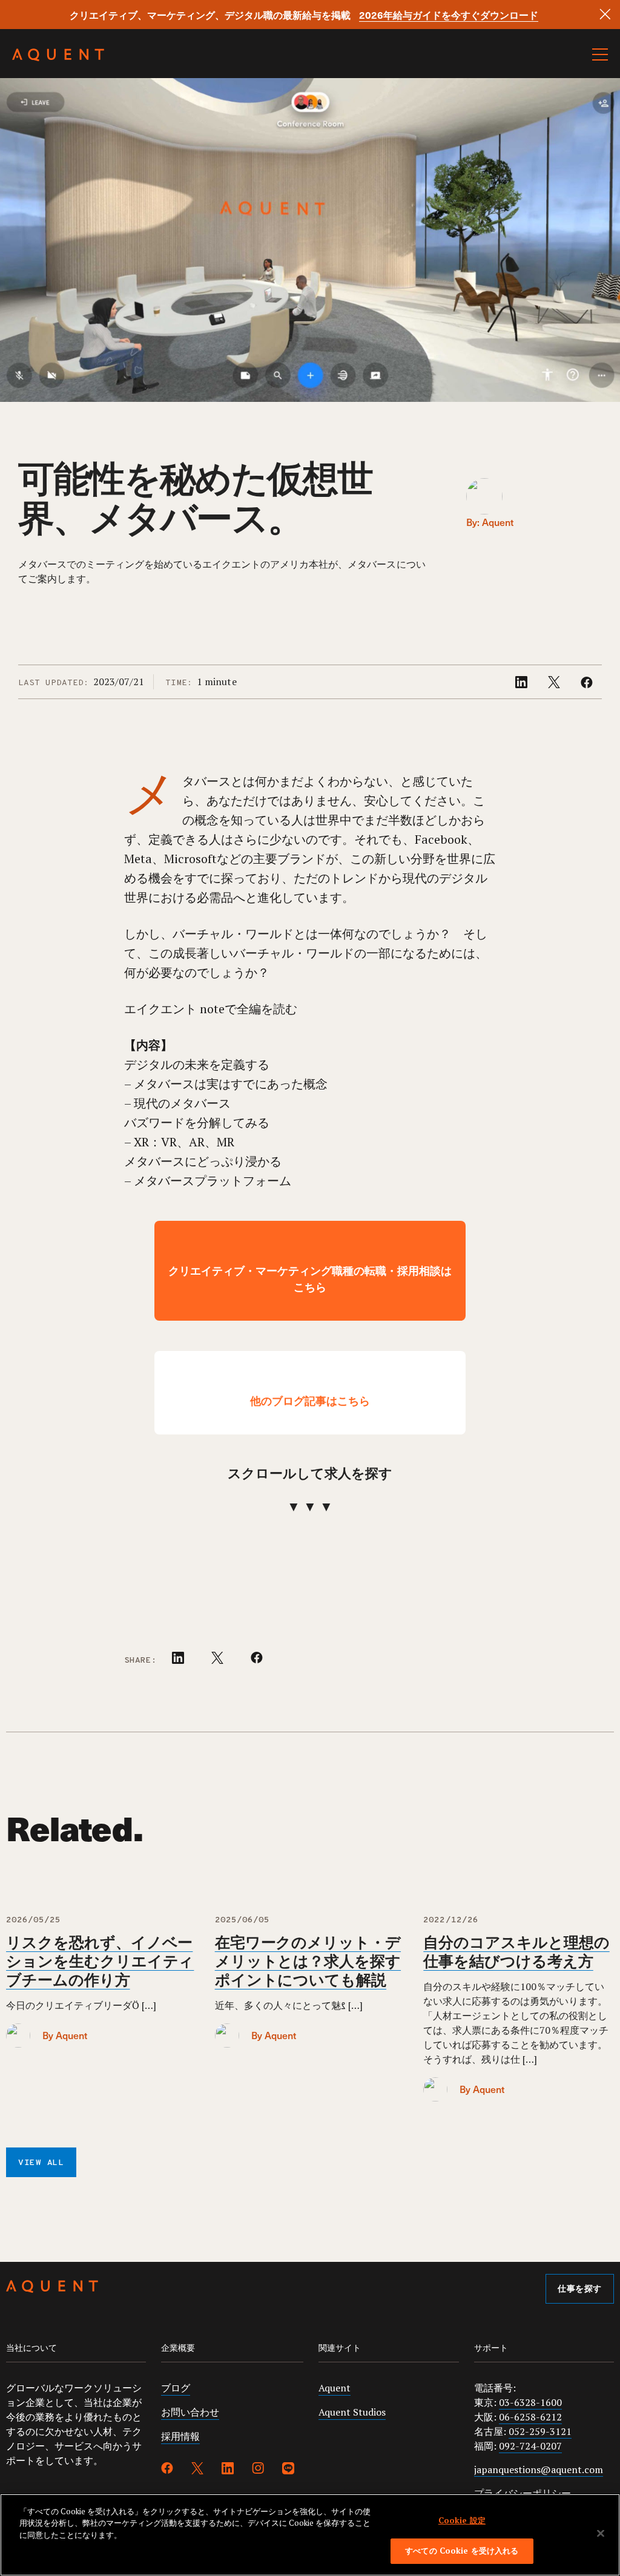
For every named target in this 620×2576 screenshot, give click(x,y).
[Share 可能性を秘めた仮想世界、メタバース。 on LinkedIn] (523, 685)
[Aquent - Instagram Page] (258, 2470)
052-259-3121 (540, 2431)
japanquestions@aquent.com (539, 2469)
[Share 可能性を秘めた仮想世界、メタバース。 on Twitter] (555, 685)
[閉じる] (601, 2533)
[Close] (605, 14)
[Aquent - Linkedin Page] (228, 2470)
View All (41, 2163)
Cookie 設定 (462, 2520)
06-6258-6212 (530, 2417)
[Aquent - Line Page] (288, 2470)
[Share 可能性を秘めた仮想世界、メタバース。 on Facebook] (587, 685)
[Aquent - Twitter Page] (197, 2470)
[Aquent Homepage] (58, 58)
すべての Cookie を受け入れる (462, 2551)
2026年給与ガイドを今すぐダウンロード (449, 15)
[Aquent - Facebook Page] (167, 2470)
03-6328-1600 (530, 2402)
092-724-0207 (530, 2446)
